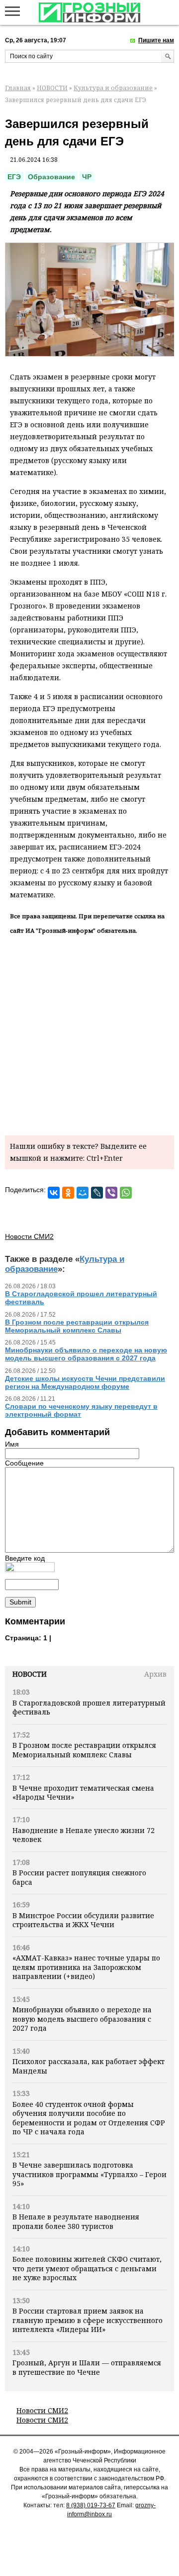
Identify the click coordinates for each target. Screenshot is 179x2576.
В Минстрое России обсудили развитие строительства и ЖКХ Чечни (83, 1920)
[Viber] (111, 1193)
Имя (12, 1444)
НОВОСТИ (52, 88)
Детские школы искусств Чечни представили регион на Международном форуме (85, 1382)
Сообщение (24, 1463)
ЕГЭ (14, 177)
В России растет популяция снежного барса (79, 1877)
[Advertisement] (89, 1033)
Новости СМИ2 (42, 2410)
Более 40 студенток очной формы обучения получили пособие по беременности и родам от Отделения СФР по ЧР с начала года (89, 2118)
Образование (51, 177)
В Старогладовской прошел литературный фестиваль (89, 1707)
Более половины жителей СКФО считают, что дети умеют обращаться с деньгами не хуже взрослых (87, 2268)
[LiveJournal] (97, 1193)
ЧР (87, 177)
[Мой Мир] (83, 1193)
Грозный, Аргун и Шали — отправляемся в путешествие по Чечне (87, 2367)
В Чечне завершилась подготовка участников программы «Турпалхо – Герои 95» (89, 2174)
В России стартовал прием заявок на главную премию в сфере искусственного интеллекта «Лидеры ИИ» (88, 2320)
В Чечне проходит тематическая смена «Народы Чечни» (83, 1792)
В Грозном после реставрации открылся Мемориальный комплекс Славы (84, 1750)
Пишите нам (156, 40)
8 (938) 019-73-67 (91, 2505)
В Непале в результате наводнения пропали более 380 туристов (76, 2221)
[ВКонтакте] (54, 1193)
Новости (30, 1674)
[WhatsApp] (126, 1193)
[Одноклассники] (68, 1193)
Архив (155, 1674)
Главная (18, 88)
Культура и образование (113, 88)
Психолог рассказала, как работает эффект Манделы (89, 2066)
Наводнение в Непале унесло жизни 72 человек (84, 1835)
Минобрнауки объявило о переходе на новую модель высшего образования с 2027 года (82, 2019)
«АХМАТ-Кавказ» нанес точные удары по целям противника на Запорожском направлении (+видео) (86, 1967)
